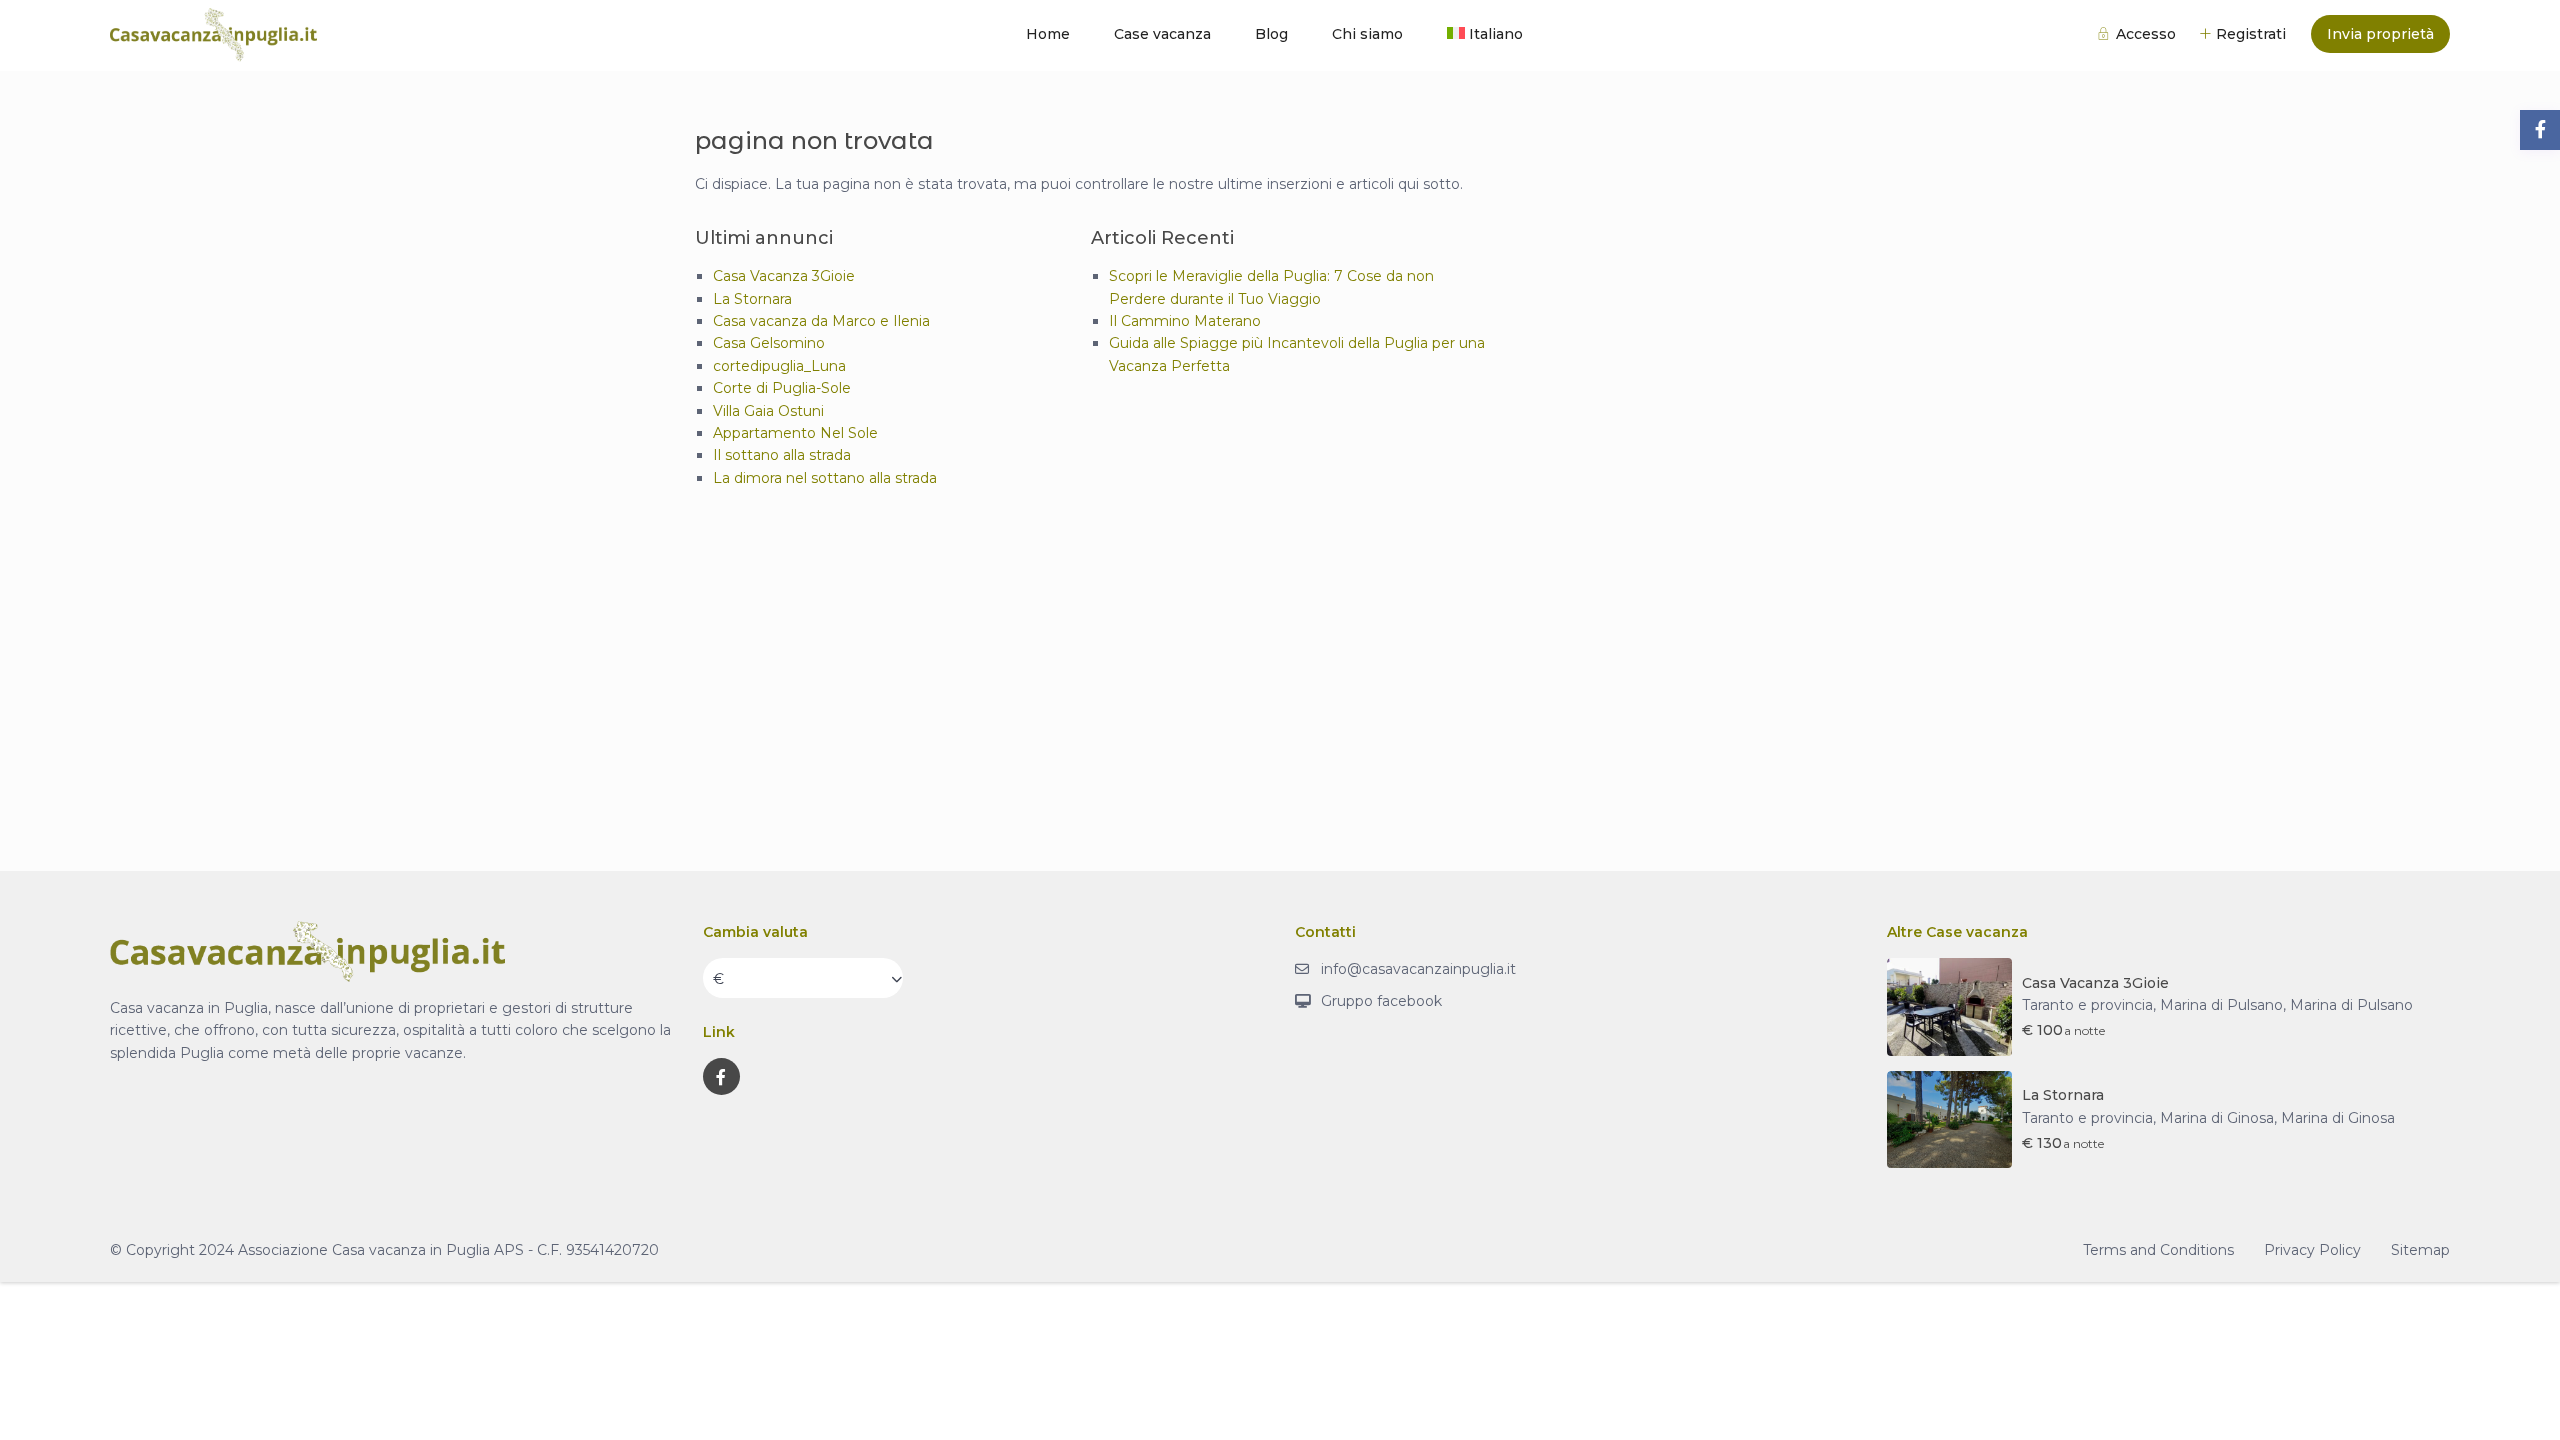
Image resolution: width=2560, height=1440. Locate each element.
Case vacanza (1162, 34)
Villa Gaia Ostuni (768, 411)
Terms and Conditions (2158, 1250)
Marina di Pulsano (2351, 1005)
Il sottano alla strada (782, 455)
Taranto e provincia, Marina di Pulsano (2152, 1005)
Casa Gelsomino (769, 343)
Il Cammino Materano (1185, 321)
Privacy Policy (2312, 1250)
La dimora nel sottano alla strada (825, 478)
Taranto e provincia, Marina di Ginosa (2148, 1118)
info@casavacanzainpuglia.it (1418, 969)
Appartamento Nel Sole (795, 433)
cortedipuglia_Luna (779, 366)
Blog (1271, 34)
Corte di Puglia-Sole (782, 388)
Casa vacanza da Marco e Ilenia (821, 321)
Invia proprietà (2380, 34)
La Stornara (752, 299)
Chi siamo (1367, 34)
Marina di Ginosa (2338, 1118)
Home (1048, 34)
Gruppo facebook (1381, 1001)
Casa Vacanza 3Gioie (784, 276)
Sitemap (2420, 1250)
